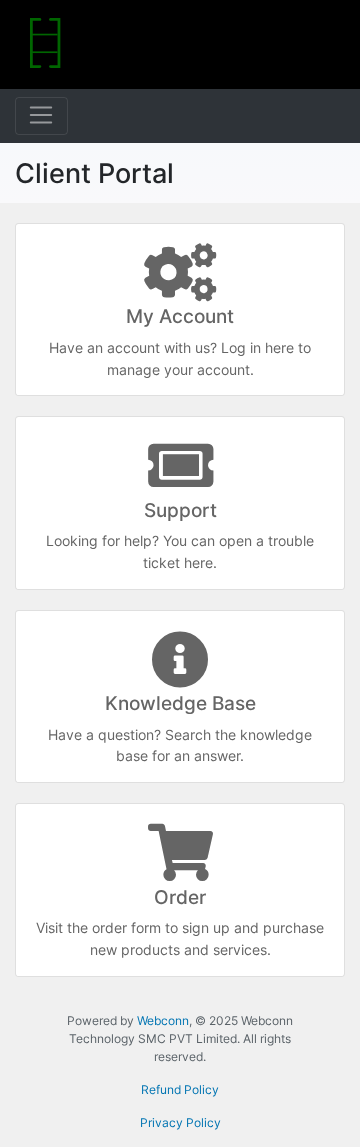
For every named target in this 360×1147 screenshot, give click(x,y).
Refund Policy (180, 1089)
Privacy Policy (180, 1122)
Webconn (163, 1020)
